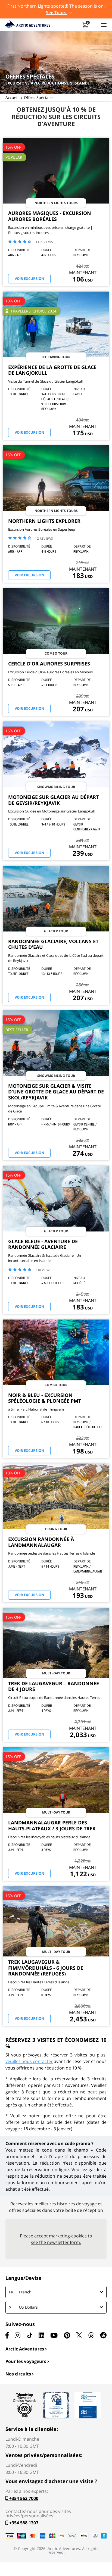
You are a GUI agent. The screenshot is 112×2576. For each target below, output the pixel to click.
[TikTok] (30, 2335)
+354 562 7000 (23, 2498)
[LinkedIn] (41, 2335)
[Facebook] (7, 2335)
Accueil (12, 97)
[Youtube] (54, 2335)
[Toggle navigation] (104, 25)
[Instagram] (18, 2335)
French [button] (20, 2292)
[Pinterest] (67, 2335)
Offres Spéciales (39, 97)
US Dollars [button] (23, 2307)
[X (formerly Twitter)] (79, 2335)
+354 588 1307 (23, 2523)
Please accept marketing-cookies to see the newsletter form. (56, 2239)
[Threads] (91, 2335)
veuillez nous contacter (29, 2061)
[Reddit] (103, 2335)
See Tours (57, 12)
